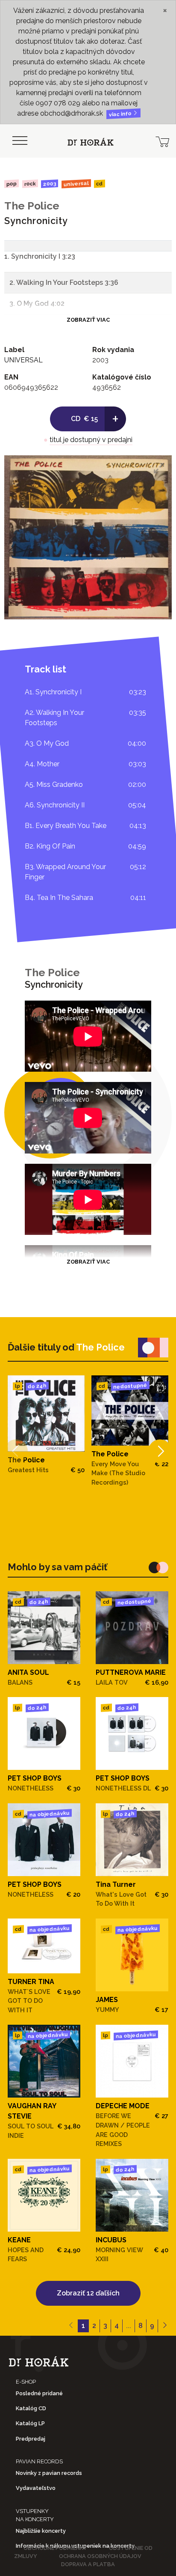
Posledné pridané (39, 2393)
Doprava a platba (88, 2564)
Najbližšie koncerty (41, 2531)
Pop (12, 184)
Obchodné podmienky (55, 2548)
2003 (50, 184)
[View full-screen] (159, 468)
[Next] (160, 1451)
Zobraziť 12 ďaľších (88, 2293)
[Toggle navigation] (20, 141)
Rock (30, 184)
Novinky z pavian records (49, 2473)
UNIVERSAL (76, 184)
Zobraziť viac (88, 320)
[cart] (162, 141)
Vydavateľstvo (36, 2488)
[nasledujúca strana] (165, 2326)
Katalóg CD (31, 2408)
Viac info (121, 114)
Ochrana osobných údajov (100, 2556)
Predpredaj (31, 2439)
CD (100, 184)
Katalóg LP (30, 2423)
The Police (32, 206)
